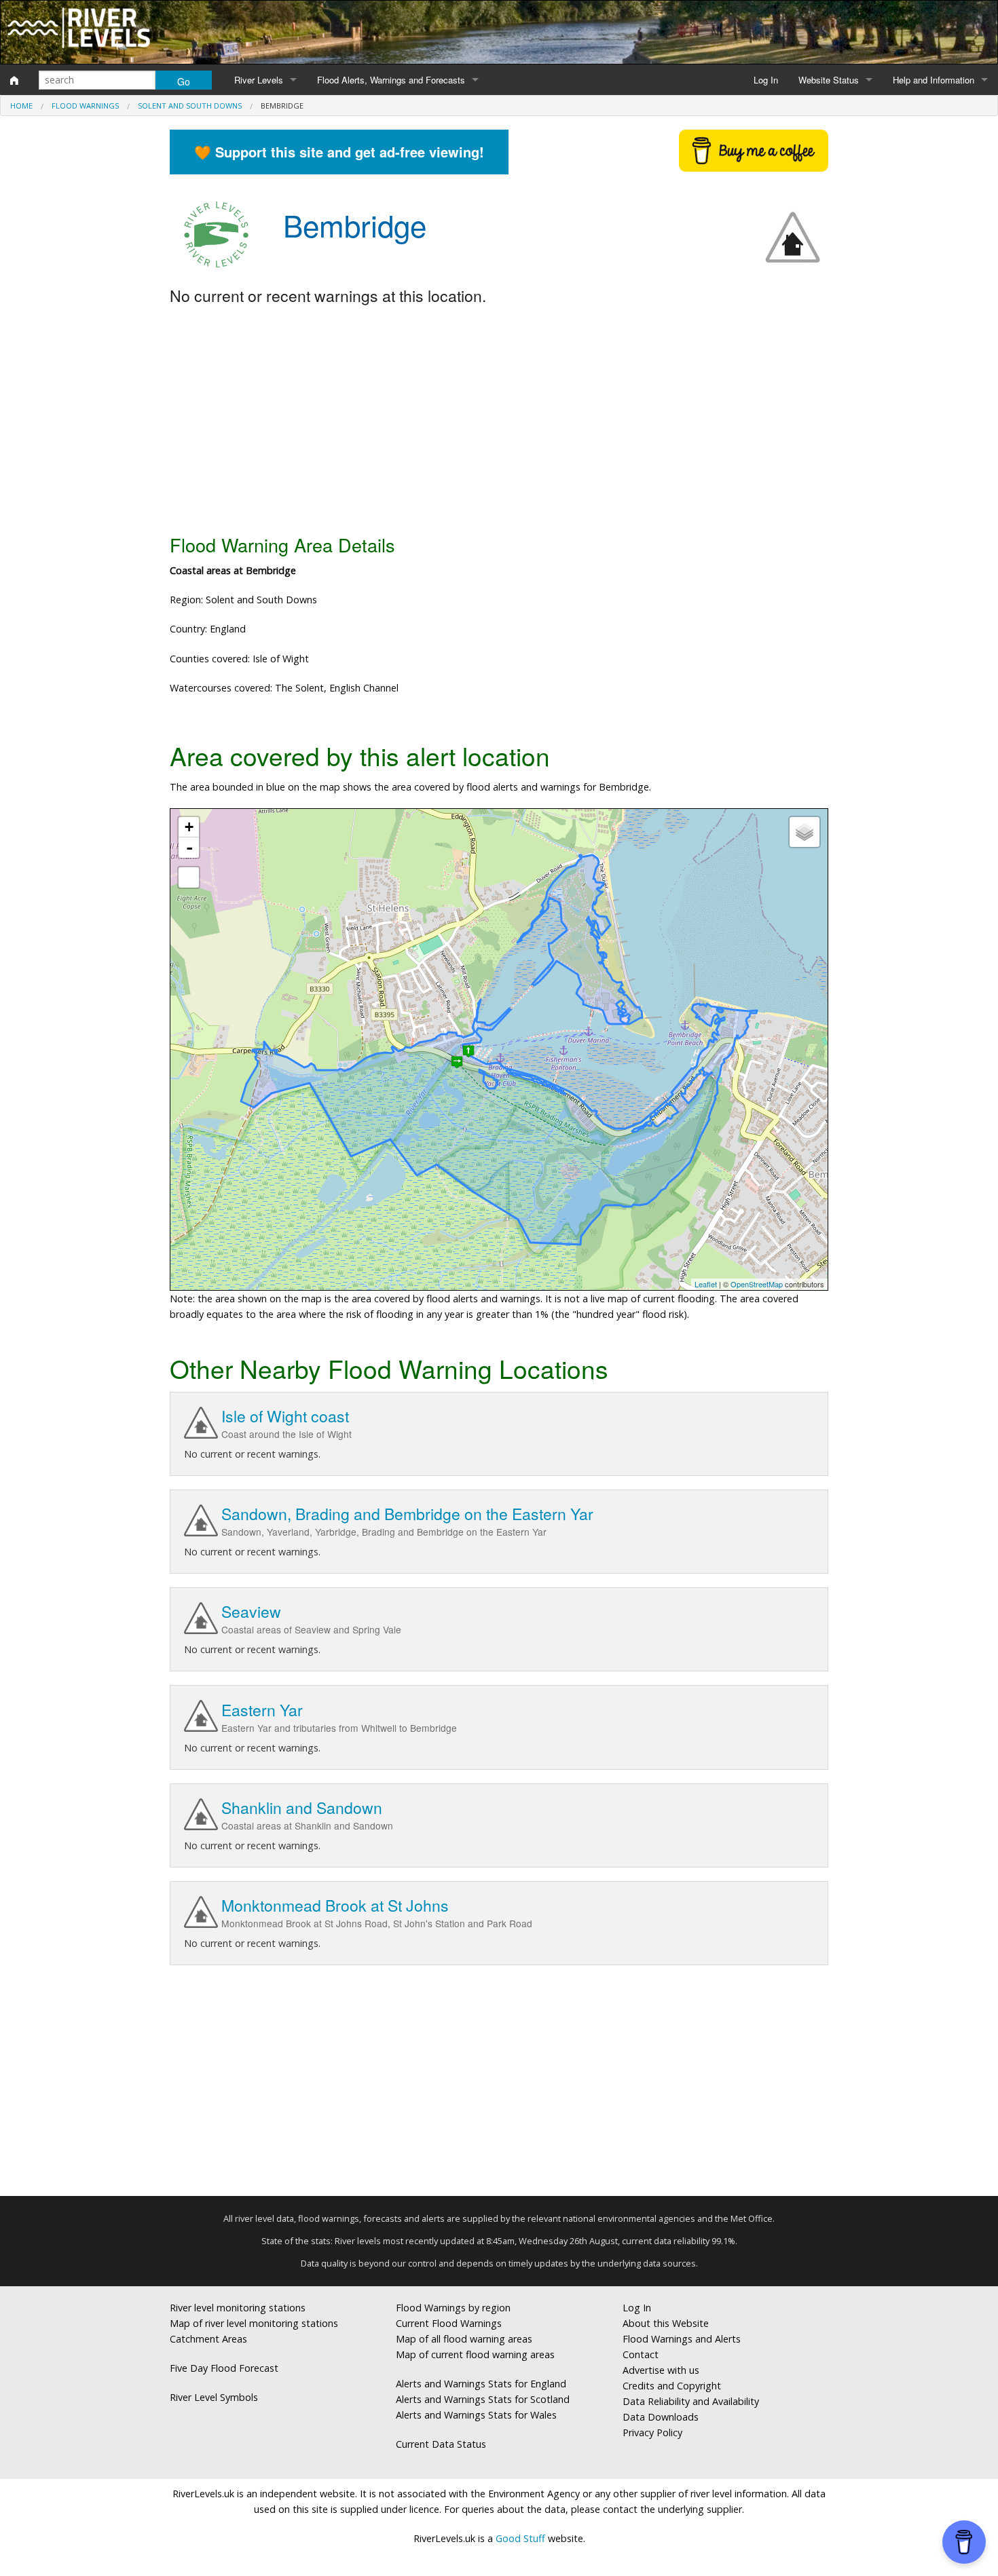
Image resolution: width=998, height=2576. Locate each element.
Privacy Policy (652, 2432)
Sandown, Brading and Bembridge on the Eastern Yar (407, 1514)
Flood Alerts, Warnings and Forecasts (391, 80)
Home (21, 106)
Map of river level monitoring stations (254, 2323)
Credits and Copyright (672, 2386)
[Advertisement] (499, 421)
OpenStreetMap (757, 1284)
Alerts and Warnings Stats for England (481, 2384)
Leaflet (706, 1284)
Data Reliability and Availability (691, 2401)
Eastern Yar (262, 1710)
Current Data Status (441, 2444)
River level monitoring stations (238, 2308)
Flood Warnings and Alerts (682, 2339)
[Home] (14, 80)
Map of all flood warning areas (464, 2339)
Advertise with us (661, 2370)
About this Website (666, 2323)
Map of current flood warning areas (475, 2354)
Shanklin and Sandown (302, 1807)
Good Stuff (520, 2538)
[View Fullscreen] (189, 877)
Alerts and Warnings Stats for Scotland (483, 2399)
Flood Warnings (85, 106)
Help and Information (934, 80)
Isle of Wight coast (285, 1416)
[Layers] (805, 832)
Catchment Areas (208, 2339)
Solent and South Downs (190, 106)
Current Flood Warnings (449, 2323)
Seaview (251, 1611)
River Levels (259, 80)
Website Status (829, 80)
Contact (641, 2354)
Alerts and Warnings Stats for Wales (476, 2415)
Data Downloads (661, 2417)
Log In (766, 80)
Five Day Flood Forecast (224, 2368)
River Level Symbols (214, 2397)
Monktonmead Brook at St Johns (335, 1905)
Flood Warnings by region (453, 2308)
